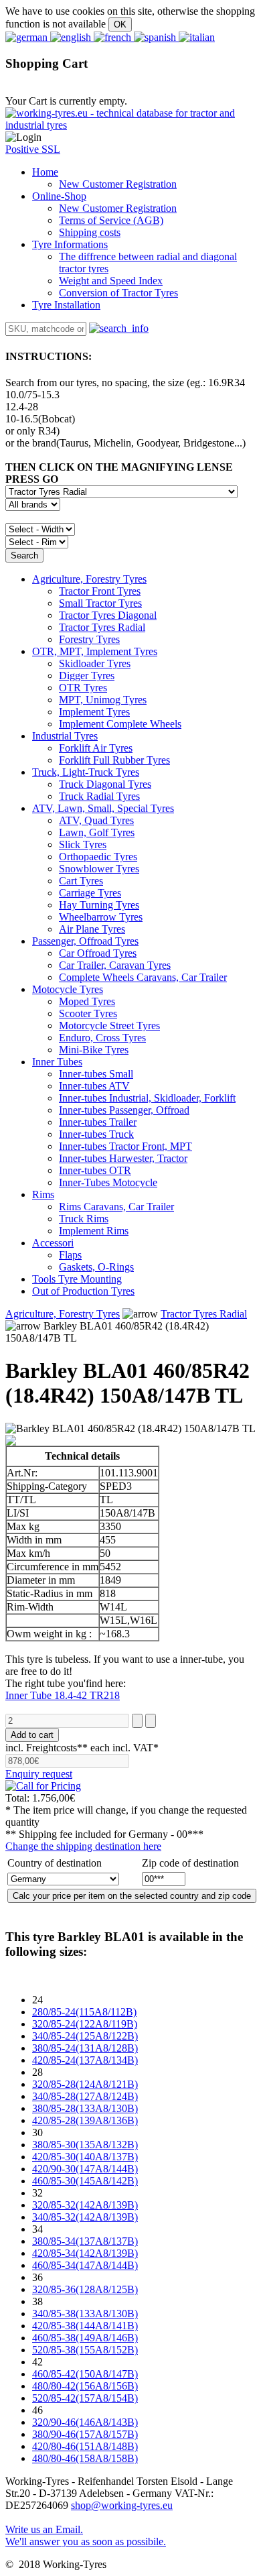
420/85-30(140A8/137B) (85, 2157)
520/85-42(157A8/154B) (85, 2398)
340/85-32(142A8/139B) (85, 2217)
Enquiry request (39, 1774)
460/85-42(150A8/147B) (85, 2374)
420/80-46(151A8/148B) (85, 2446)
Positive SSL (33, 149)
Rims (43, 1194)
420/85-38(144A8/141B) (85, 2326)
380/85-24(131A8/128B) (85, 2048)
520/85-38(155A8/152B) (85, 2350)
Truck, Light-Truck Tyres (86, 772)
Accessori (53, 1243)
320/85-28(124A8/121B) (85, 2084)
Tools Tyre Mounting (77, 1279)
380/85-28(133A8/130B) (85, 2108)
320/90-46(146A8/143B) (85, 2422)
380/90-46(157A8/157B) (85, 2434)
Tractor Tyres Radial (204, 1314)
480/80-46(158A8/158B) (85, 2458)
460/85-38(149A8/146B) (85, 2338)
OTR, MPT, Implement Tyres (95, 651)
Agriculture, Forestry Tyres (89, 579)
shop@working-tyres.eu (122, 2505)
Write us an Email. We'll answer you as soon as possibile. (86, 2535)
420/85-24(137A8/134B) (85, 2060)
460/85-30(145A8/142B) (85, 2181)
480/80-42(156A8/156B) (85, 2386)
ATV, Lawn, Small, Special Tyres (103, 808)
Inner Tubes (57, 1062)
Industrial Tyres (65, 736)
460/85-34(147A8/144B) (85, 2265)
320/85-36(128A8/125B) (85, 2289)
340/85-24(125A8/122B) (85, 2036)
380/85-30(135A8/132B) (85, 2145)
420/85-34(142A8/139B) (85, 2253)
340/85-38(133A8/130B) (85, 2314)
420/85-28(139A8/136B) (85, 2120)
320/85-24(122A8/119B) (85, 2024)
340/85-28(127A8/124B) (85, 2096)
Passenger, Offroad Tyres (85, 941)
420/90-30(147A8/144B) (85, 2169)
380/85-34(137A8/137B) (85, 2241)
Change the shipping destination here (83, 1846)
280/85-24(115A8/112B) (84, 2012)
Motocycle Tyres (68, 989)
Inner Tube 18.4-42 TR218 (63, 1695)
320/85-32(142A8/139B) (85, 2205)
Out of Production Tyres (83, 1291)
